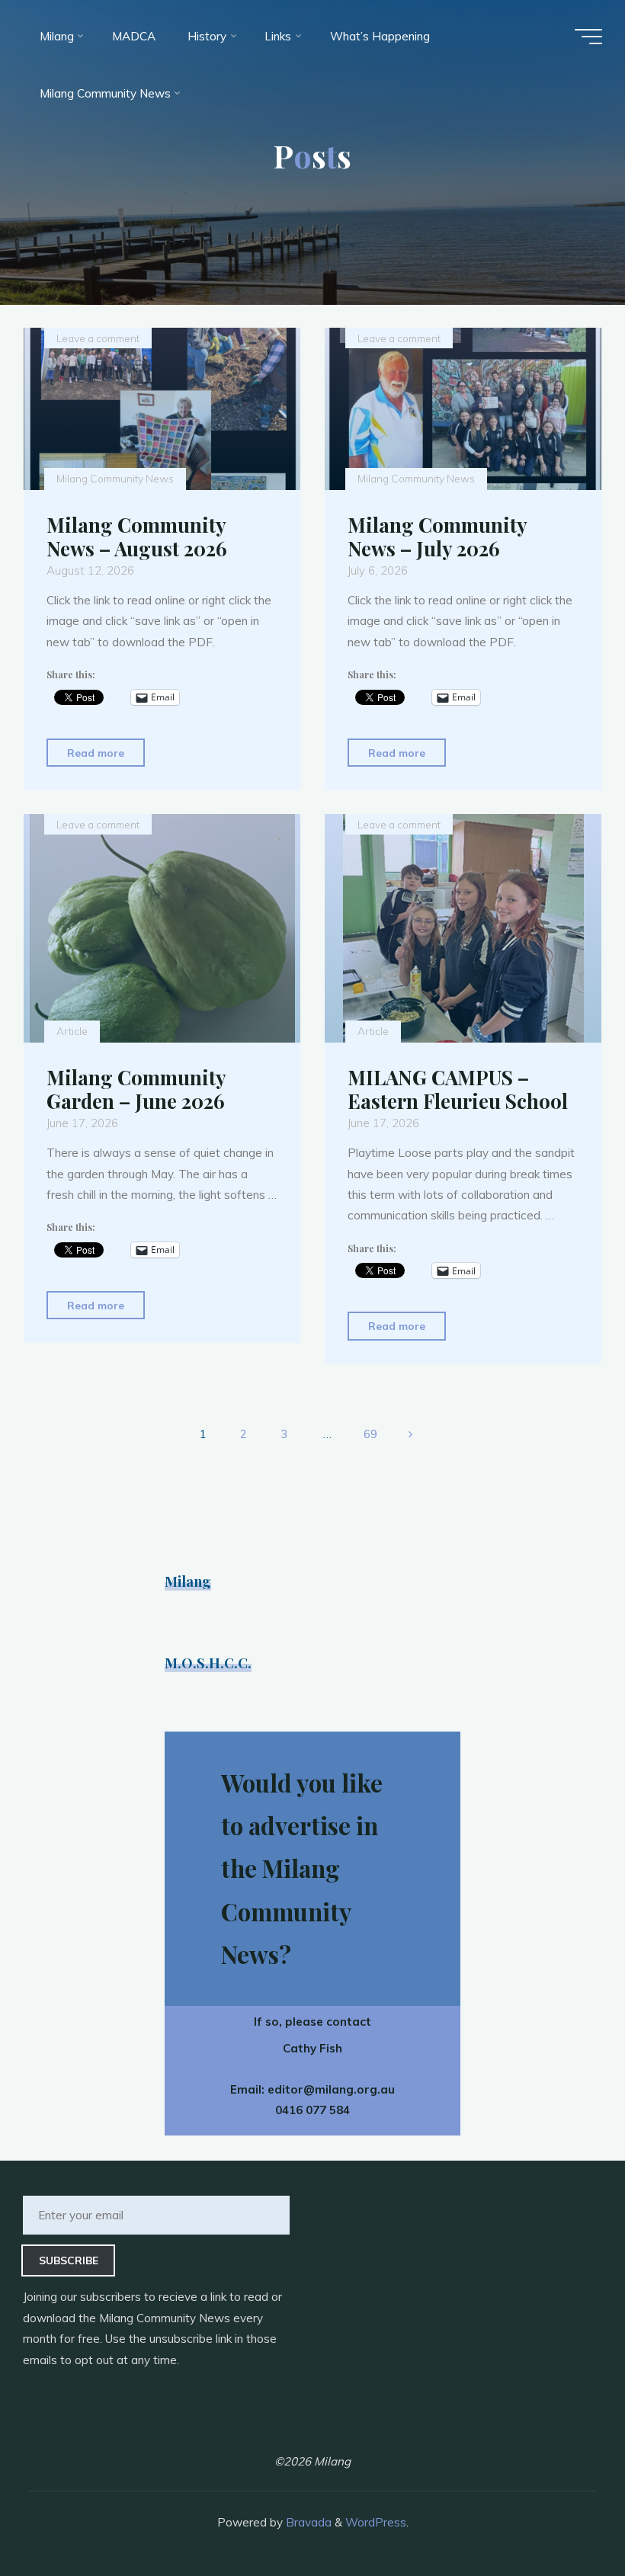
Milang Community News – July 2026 (437, 537)
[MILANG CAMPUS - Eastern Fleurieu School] (463, 928)
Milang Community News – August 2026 (137, 537)
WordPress (376, 2522)
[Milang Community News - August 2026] (162, 409)
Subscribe (69, 2260)
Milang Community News (115, 479)
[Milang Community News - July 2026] (463, 409)
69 (370, 1434)
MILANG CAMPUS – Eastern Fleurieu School (458, 1089)
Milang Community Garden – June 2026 (136, 1089)
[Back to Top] (566, 2517)
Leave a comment (98, 338)
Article (72, 1032)
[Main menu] (588, 37)
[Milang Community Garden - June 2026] (162, 928)
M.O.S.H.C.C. (208, 1663)
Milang (188, 1581)
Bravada (307, 2522)
